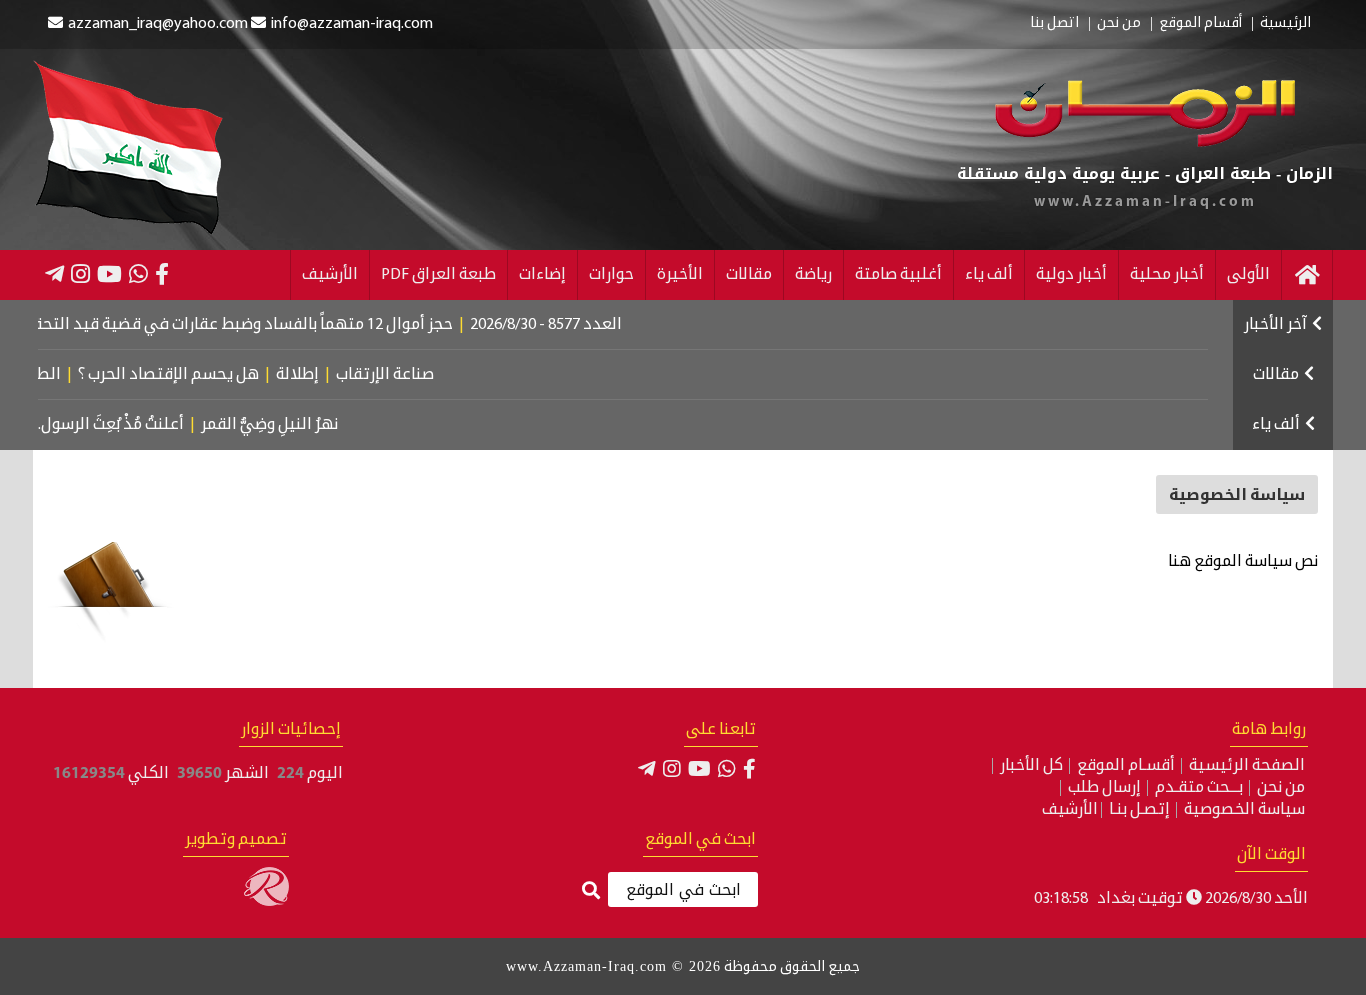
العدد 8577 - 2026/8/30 (576, 325)
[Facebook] (162, 274)
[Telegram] (54, 274)
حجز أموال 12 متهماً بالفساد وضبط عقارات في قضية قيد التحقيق (262, 325)
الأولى (1248, 275)
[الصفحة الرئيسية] (1307, 275)
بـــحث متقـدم (1199, 788)
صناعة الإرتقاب (411, 375)
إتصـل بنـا (1139, 810)
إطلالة (323, 375)
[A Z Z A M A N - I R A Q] (1145, 143)
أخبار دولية (1071, 275)
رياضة (813, 275)
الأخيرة (680, 275)
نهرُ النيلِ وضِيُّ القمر (288, 425)
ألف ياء (989, 275)
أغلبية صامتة (898, 275)
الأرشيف (330, 275)
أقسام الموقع (1200, 24)
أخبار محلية (1167, 275)
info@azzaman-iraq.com (352, 24)
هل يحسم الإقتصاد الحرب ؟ (194, 375)
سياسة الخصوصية (1244, 810)
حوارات (611, 275)
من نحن (1119, 24)
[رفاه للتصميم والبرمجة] (266, 902)
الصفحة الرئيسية (1247, 766)
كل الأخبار (1031, 766)
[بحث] (591, 891)
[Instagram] (80, 274)
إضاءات (542, 275)
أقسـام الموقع (1126, 766)
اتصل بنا (1054, 24)
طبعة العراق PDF (438, 275)
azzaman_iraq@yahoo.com (158, 24)
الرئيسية (1285, 24)
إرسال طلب (1104, 788)
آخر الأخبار (1275, 325)
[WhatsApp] (138, 274)
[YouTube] (109, 274)
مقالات (749, 275)
